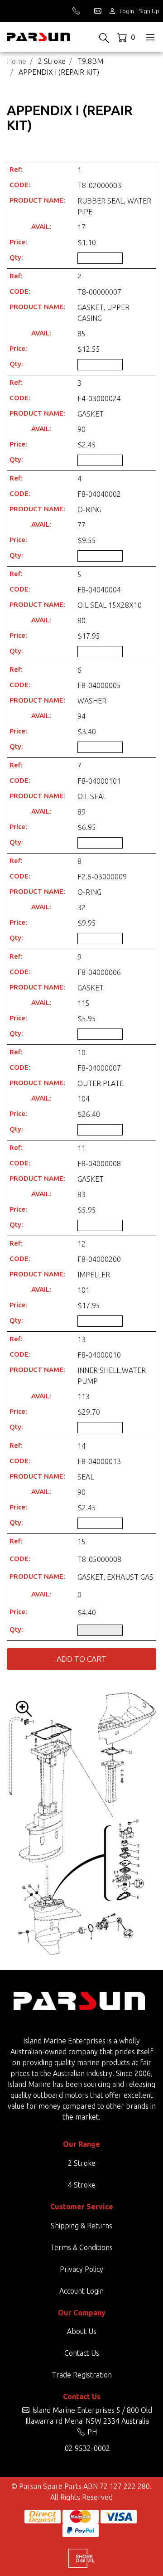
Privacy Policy (81, 2269)
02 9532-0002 (87, 2448)
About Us (82, 2331)
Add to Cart (81, 1659)
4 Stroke (82, 2185)
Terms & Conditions (81, 2247)
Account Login (81, 2291)
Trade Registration (82, 2375)
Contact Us (82, 2353)
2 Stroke (82, 2163)
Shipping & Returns (81, 2226)
